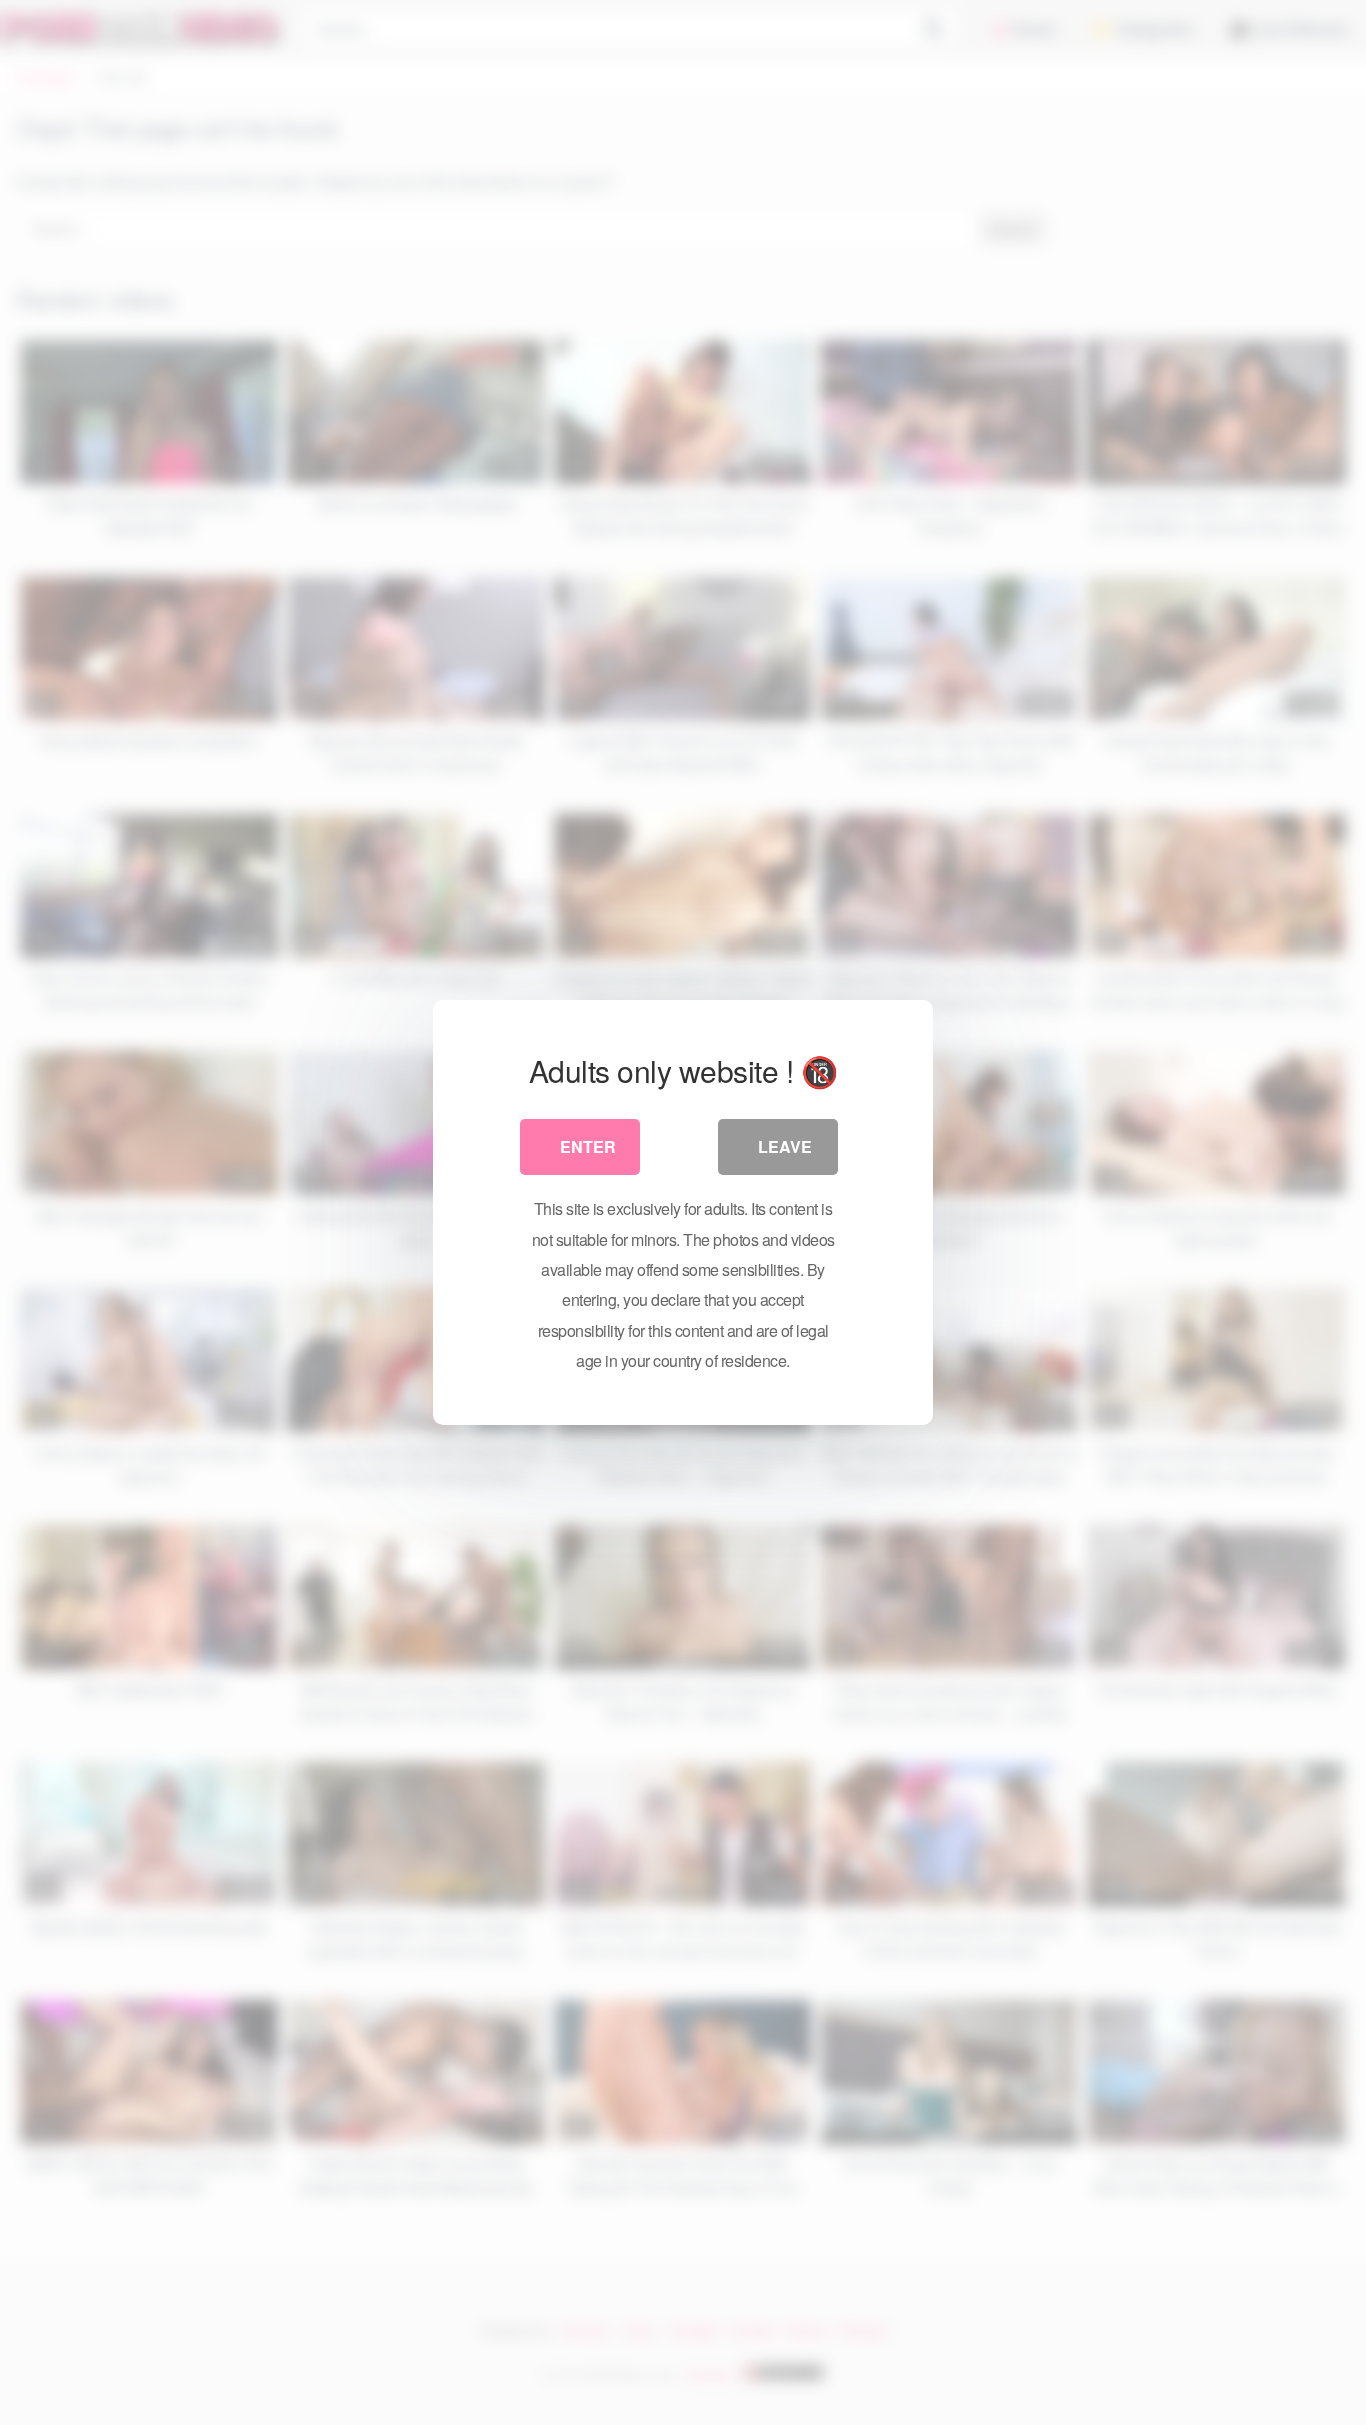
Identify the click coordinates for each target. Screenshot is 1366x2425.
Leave (785, 1146)
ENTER (588, 1146)
